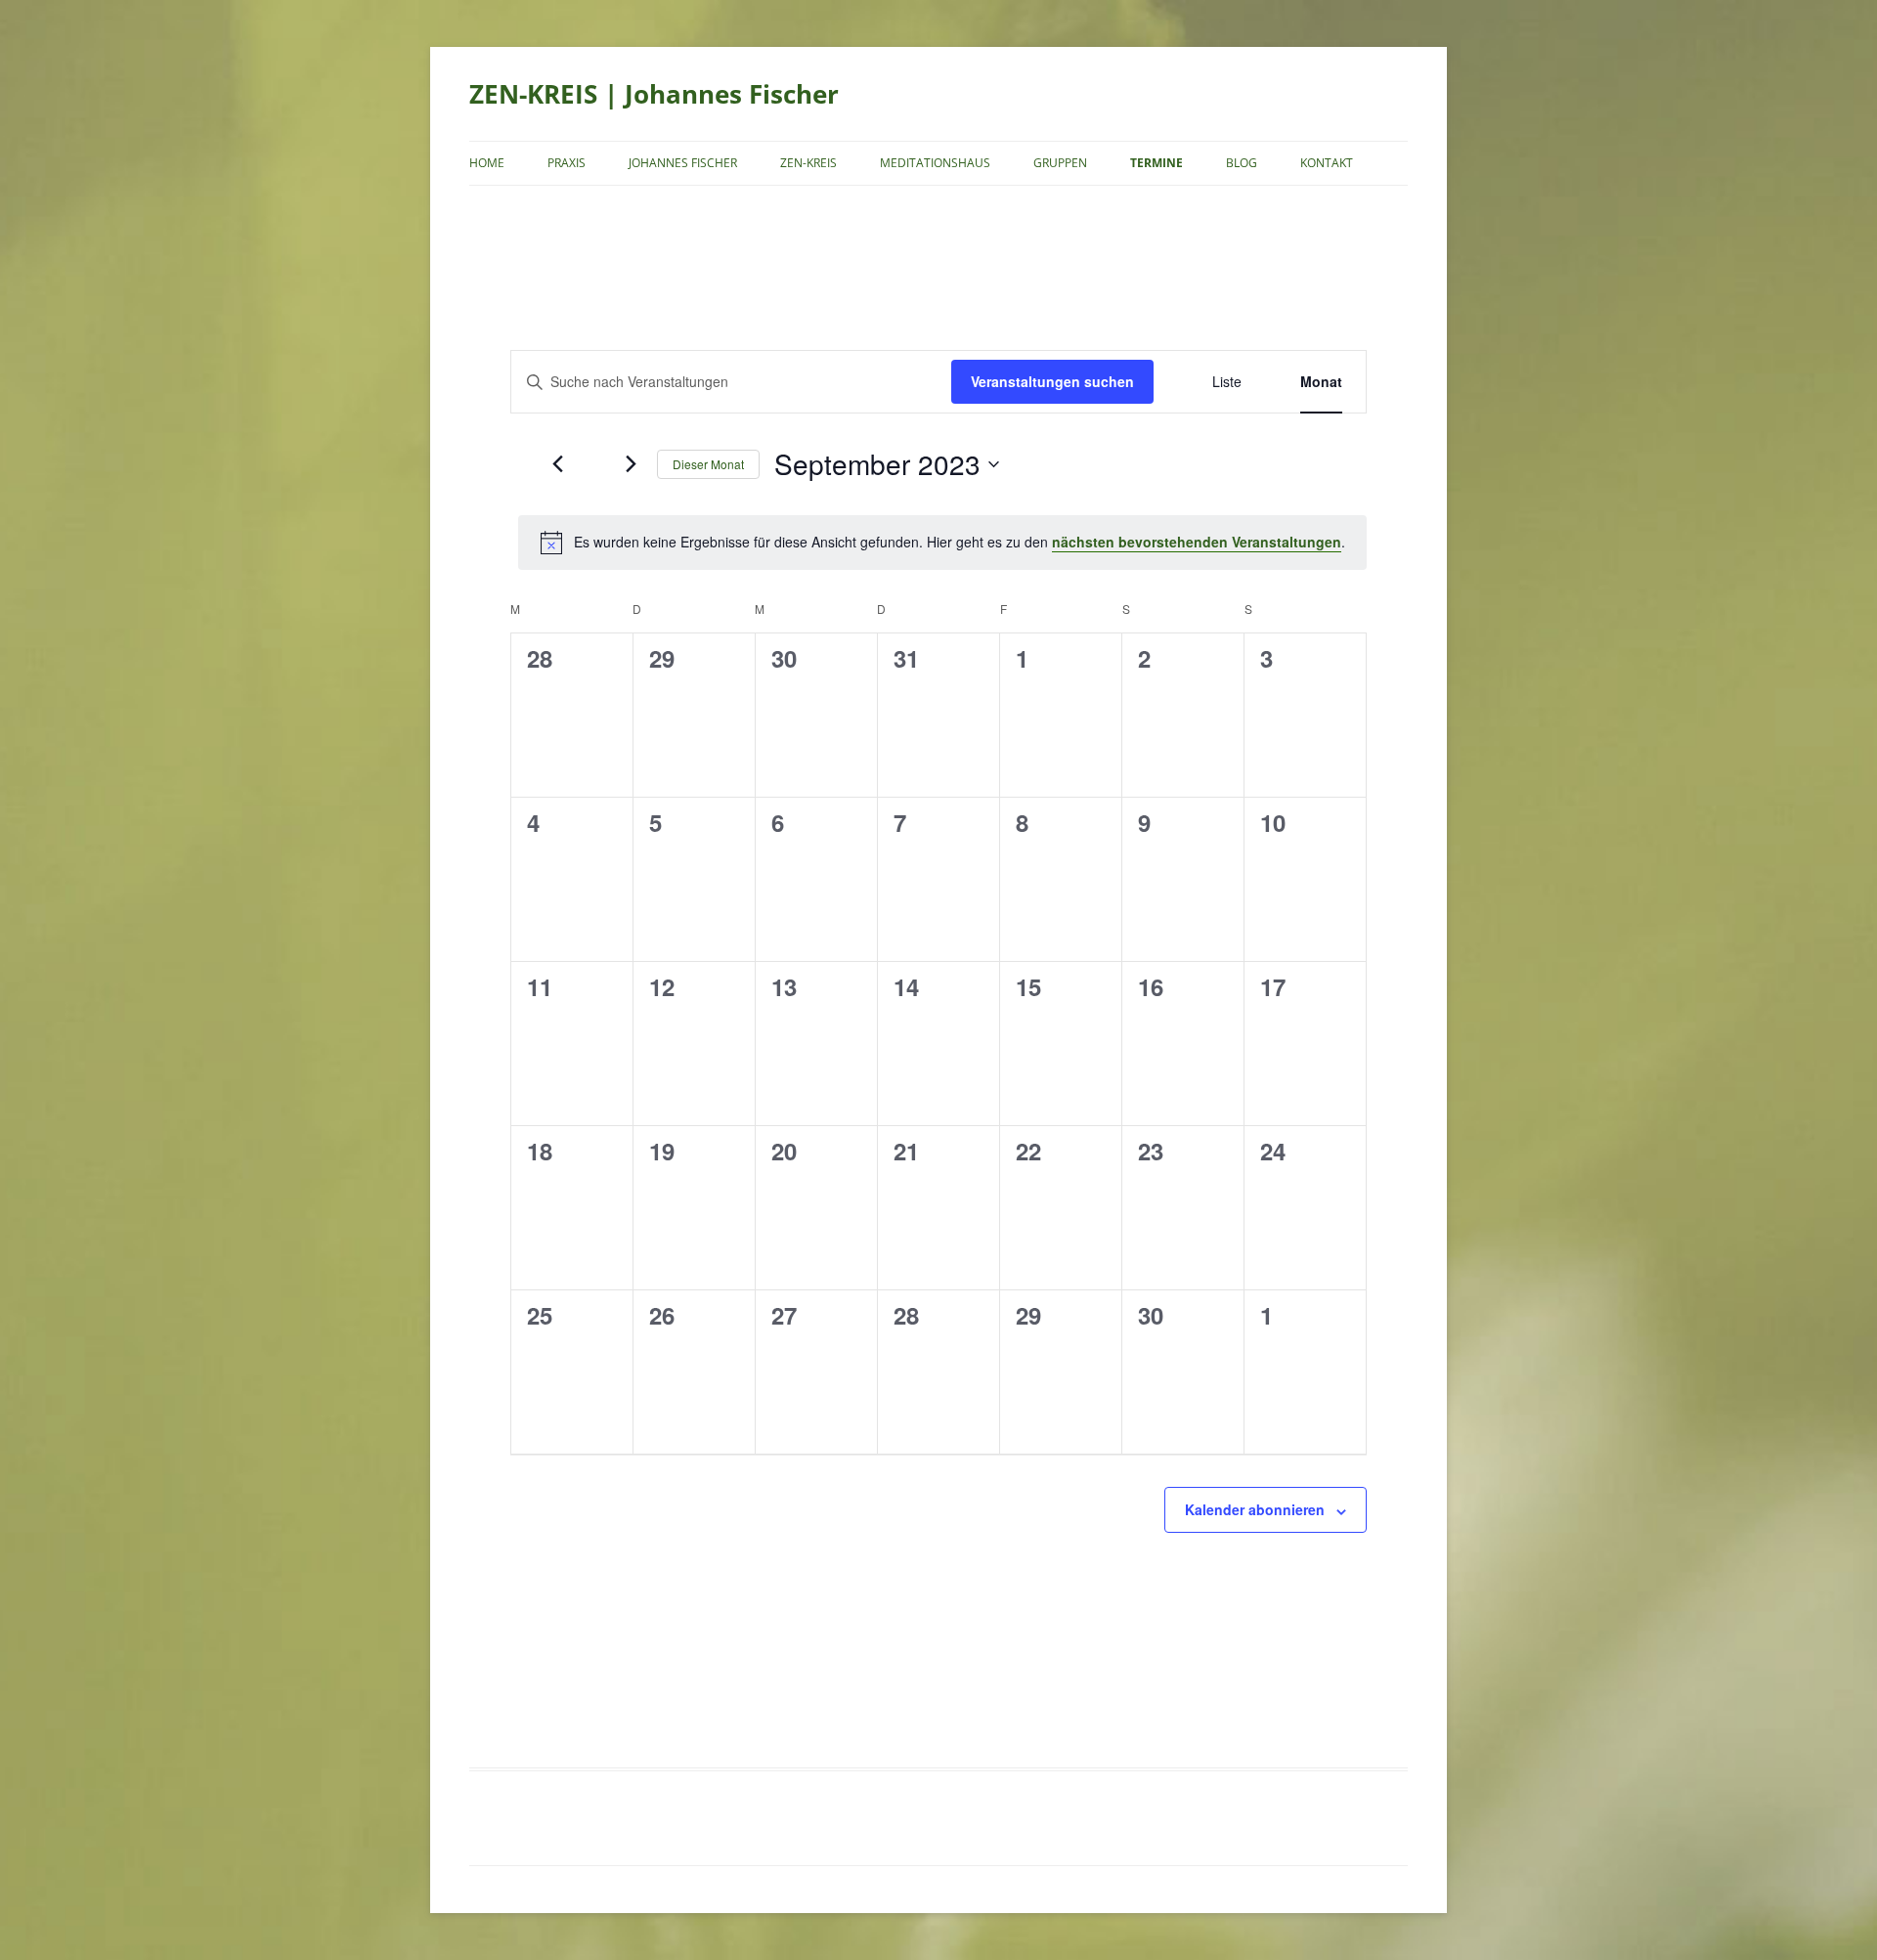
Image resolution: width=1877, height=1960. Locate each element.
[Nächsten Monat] (631, 464)
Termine (1157, 163)
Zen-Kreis (808, 163)
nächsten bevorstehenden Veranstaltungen (1197, 542)
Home (487, 163)
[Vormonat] (557, 464)
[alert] (942, 543)
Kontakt (1327, 163)
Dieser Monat (708, 464)
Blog (1242, 163)
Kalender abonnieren (1255, 1509)
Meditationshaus (935, 163)
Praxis (567, 163)
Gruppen (1060, 163)
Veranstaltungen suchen (1052, 381)
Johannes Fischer (683, 163)
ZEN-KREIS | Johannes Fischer (654, 94)
